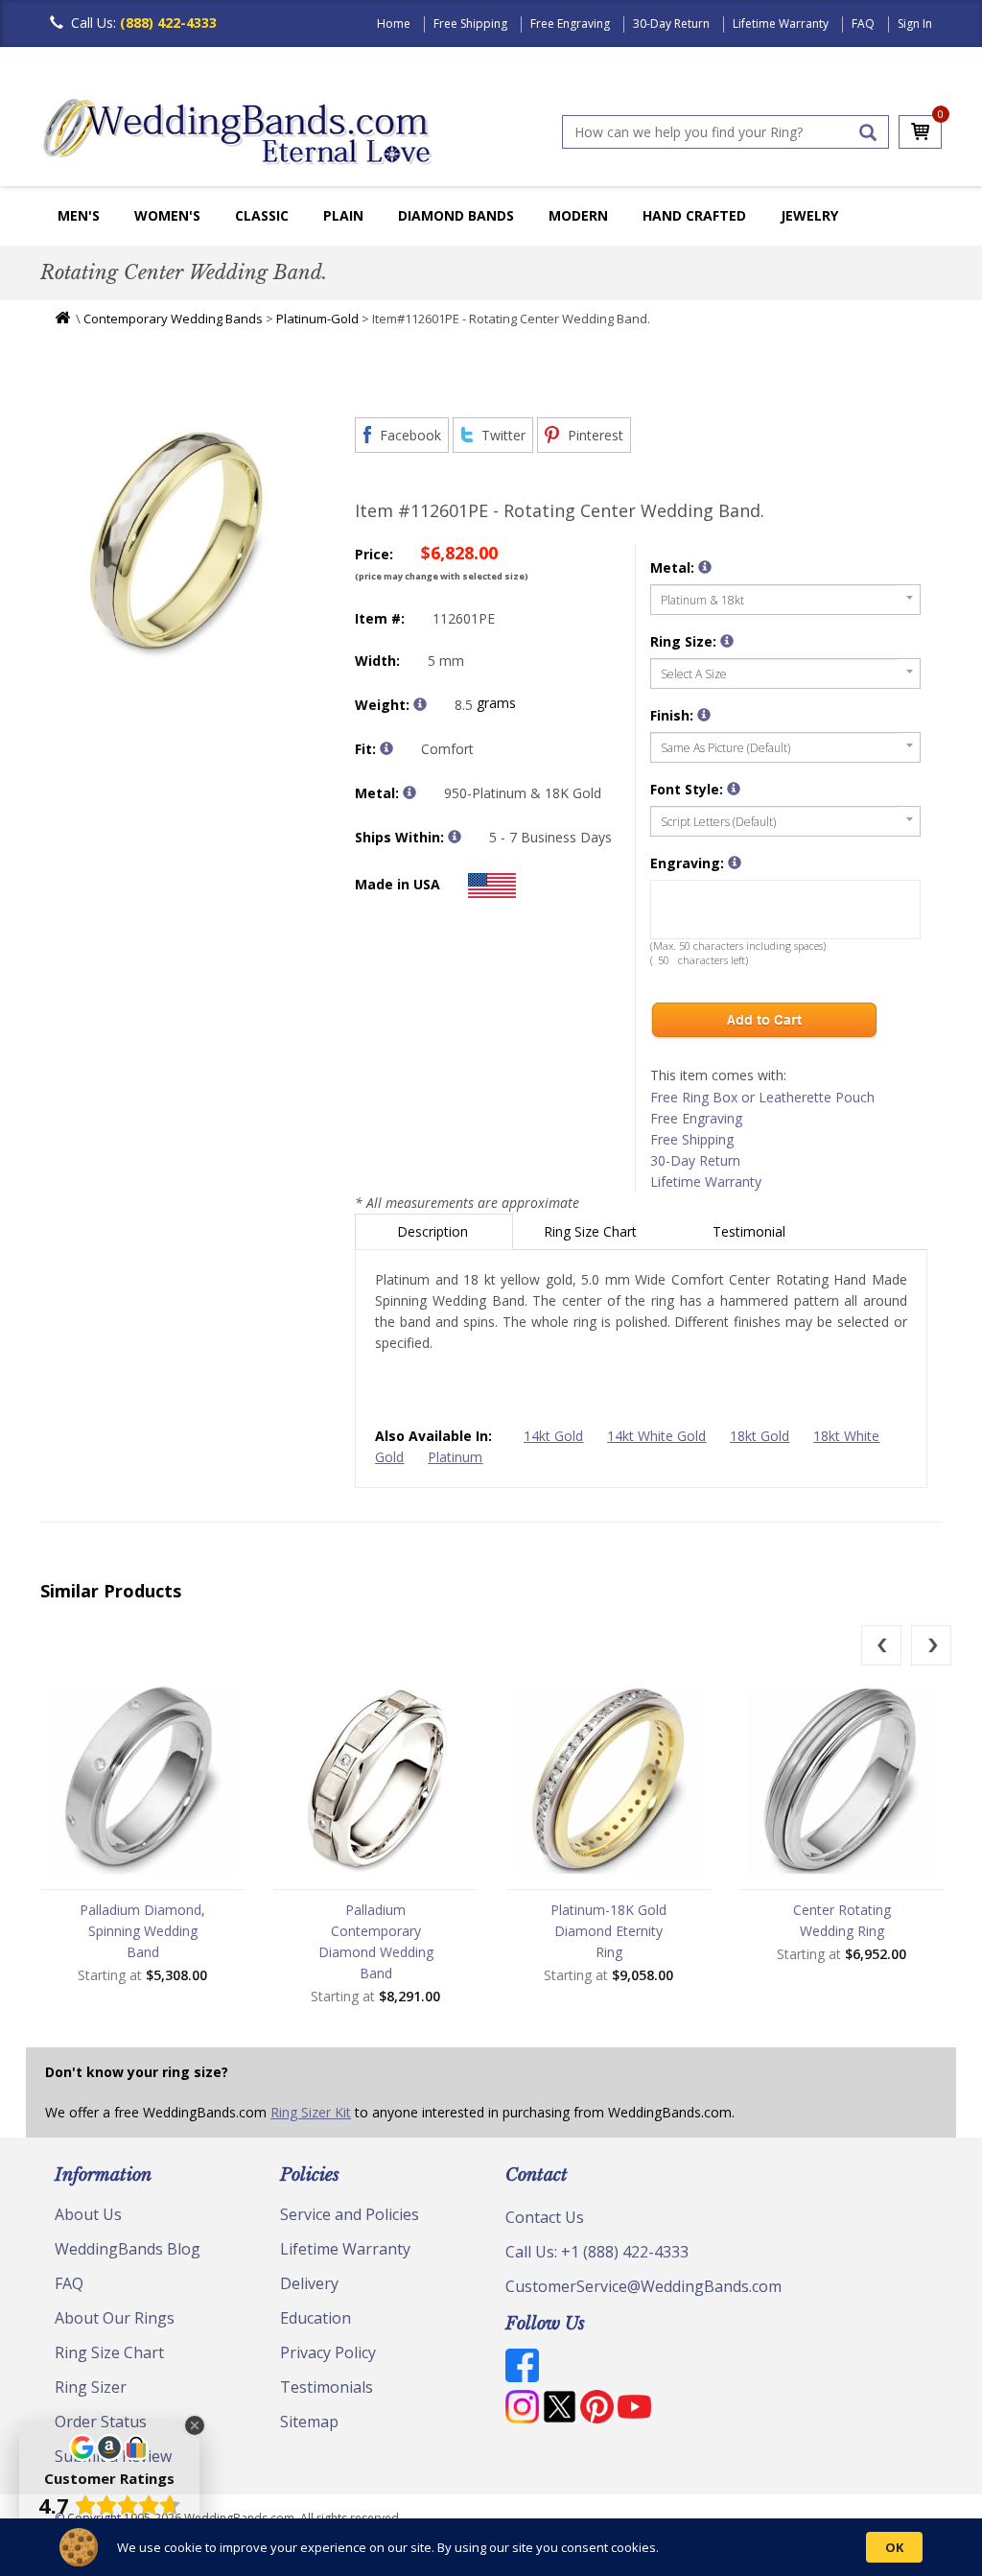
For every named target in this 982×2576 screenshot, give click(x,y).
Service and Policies (350, 2214)
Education (316, 2318)
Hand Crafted (694, 215)
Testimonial (751, 1231)
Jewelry (809, 215)
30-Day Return (671, 24)
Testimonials (327, 2387)
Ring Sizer (91, 2387)
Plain (343, 215)
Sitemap (309, 2422)
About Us (88, 2214)
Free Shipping (470, 24)
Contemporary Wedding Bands (173, 319)
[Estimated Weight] (420, 704)
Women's (167, 215)
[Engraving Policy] (734, 789)
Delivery (309, 2283)
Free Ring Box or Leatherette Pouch (762, 1097)
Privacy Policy (328, 2352)
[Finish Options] (704, 715)
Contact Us (545, 2217)
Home (394, 24)
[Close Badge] (195, 2425)
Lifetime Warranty (781, 24)
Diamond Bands (456, 215)
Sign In (915, 24)
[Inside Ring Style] (386, 748)
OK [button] (894, 2547)
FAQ (863, 24)
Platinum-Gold (317, 319)
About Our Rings (115, 2318)
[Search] (868, 132)
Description (434, 1231)
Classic (262, 215)
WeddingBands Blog (128, 2249)
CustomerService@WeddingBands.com (643, 2286)
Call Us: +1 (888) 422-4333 (597, 2252)
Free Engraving (570, 24)
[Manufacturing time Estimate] (455, 837)
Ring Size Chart (592, 1231)
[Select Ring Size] (727, 641)
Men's (79, 215)
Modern (578, 215)
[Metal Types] (409, 792)
